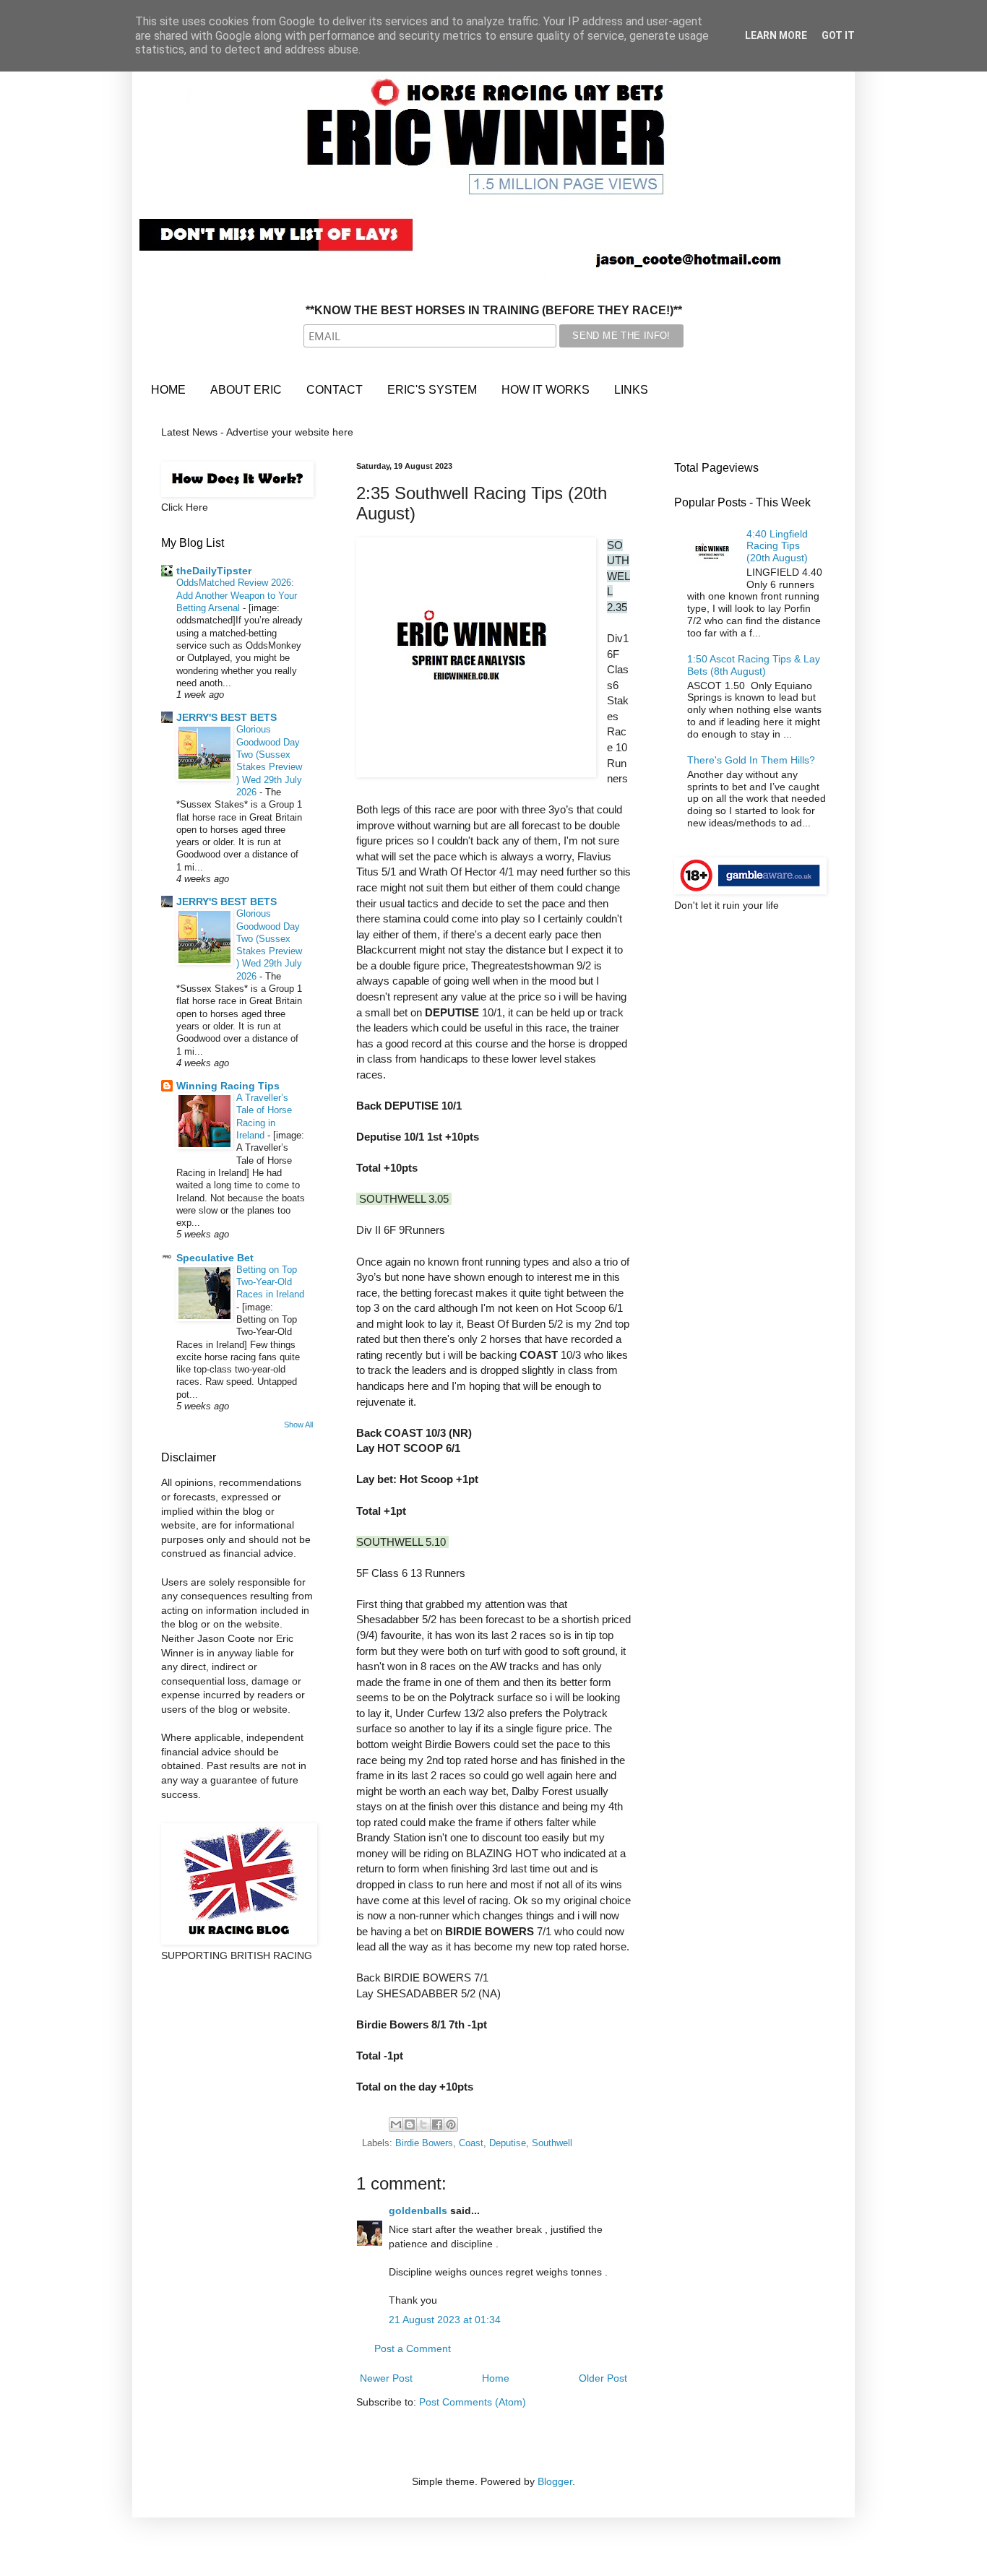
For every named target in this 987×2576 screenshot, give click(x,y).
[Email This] (396, 2125)
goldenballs (418, 2210)
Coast (471, 2143)
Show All (298, 1425)
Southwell (552, 2143)
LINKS (631, 390)
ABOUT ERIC (246, 390)
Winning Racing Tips (228, 1086)
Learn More (776, 35)
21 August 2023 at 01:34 (445, 2320)
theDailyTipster (214, 571)
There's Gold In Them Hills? (751, 760)
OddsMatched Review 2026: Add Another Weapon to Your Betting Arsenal (237, 595)
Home (496, 2378)
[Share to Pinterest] (451, 2125)
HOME (168, 390)
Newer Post (386, 2378)
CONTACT (335, 390)
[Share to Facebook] (437, 2125)
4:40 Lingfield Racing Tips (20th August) (777, 546)
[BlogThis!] (410, 2125)
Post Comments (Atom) (473, 2402)
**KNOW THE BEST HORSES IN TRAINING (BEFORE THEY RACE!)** (494, 310)
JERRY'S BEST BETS (227, 717)
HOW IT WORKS (546, 390)
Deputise (508, 2143)
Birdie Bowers (424, 2143)
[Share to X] (423, 2125)
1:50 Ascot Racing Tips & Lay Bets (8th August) (754, 665)
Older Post (603, 2378)
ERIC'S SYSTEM (432, 390)
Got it (838, 35)
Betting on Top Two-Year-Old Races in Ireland (270, 1282)
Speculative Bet (215, 1258)
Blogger (555, 2481)
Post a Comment (413, 2348)
